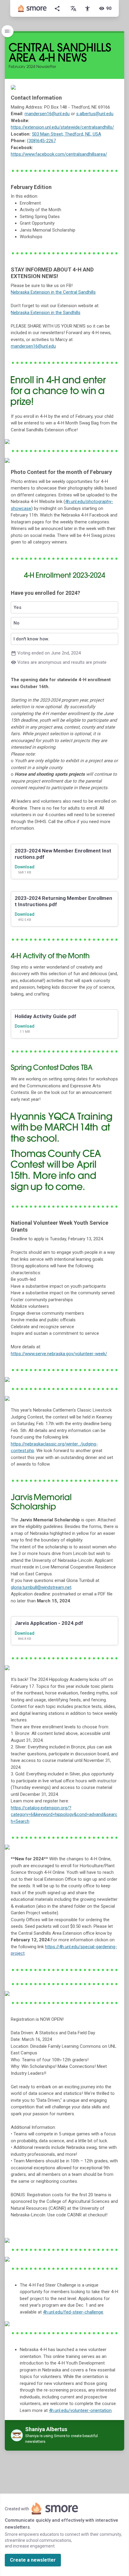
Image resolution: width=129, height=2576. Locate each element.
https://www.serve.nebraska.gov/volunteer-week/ (59, 1354)
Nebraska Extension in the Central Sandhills (53, 292)
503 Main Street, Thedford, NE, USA (66, 134)
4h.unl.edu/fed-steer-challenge (73, 2312)
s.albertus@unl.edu (95, 114)
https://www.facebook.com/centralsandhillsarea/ (59, 154)
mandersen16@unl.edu (47, 114)
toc (7, 31)
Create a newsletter (33, 2560)
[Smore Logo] (32, 8)
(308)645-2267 (41, 141)
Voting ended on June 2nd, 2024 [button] (65, 628)
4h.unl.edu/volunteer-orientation (80, 2410)
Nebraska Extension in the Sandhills (46, 313)
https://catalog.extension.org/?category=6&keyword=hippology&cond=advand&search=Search (64, 1815)
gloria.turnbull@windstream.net (41, 1587)
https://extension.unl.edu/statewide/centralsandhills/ (62, 127)
